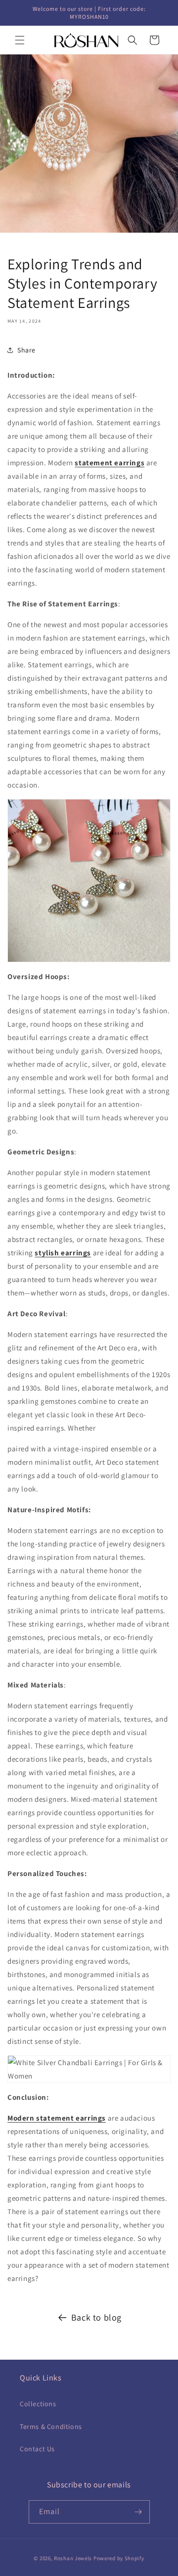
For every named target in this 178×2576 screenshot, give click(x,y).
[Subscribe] (138, 2512)
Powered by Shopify (119, 2558)
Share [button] (26, 350)
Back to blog (96, 2317)
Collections (38, 2404)
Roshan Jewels (74, 2558)
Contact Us (37, 2449)
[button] (20, 40)
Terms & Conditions (51, 2427)
